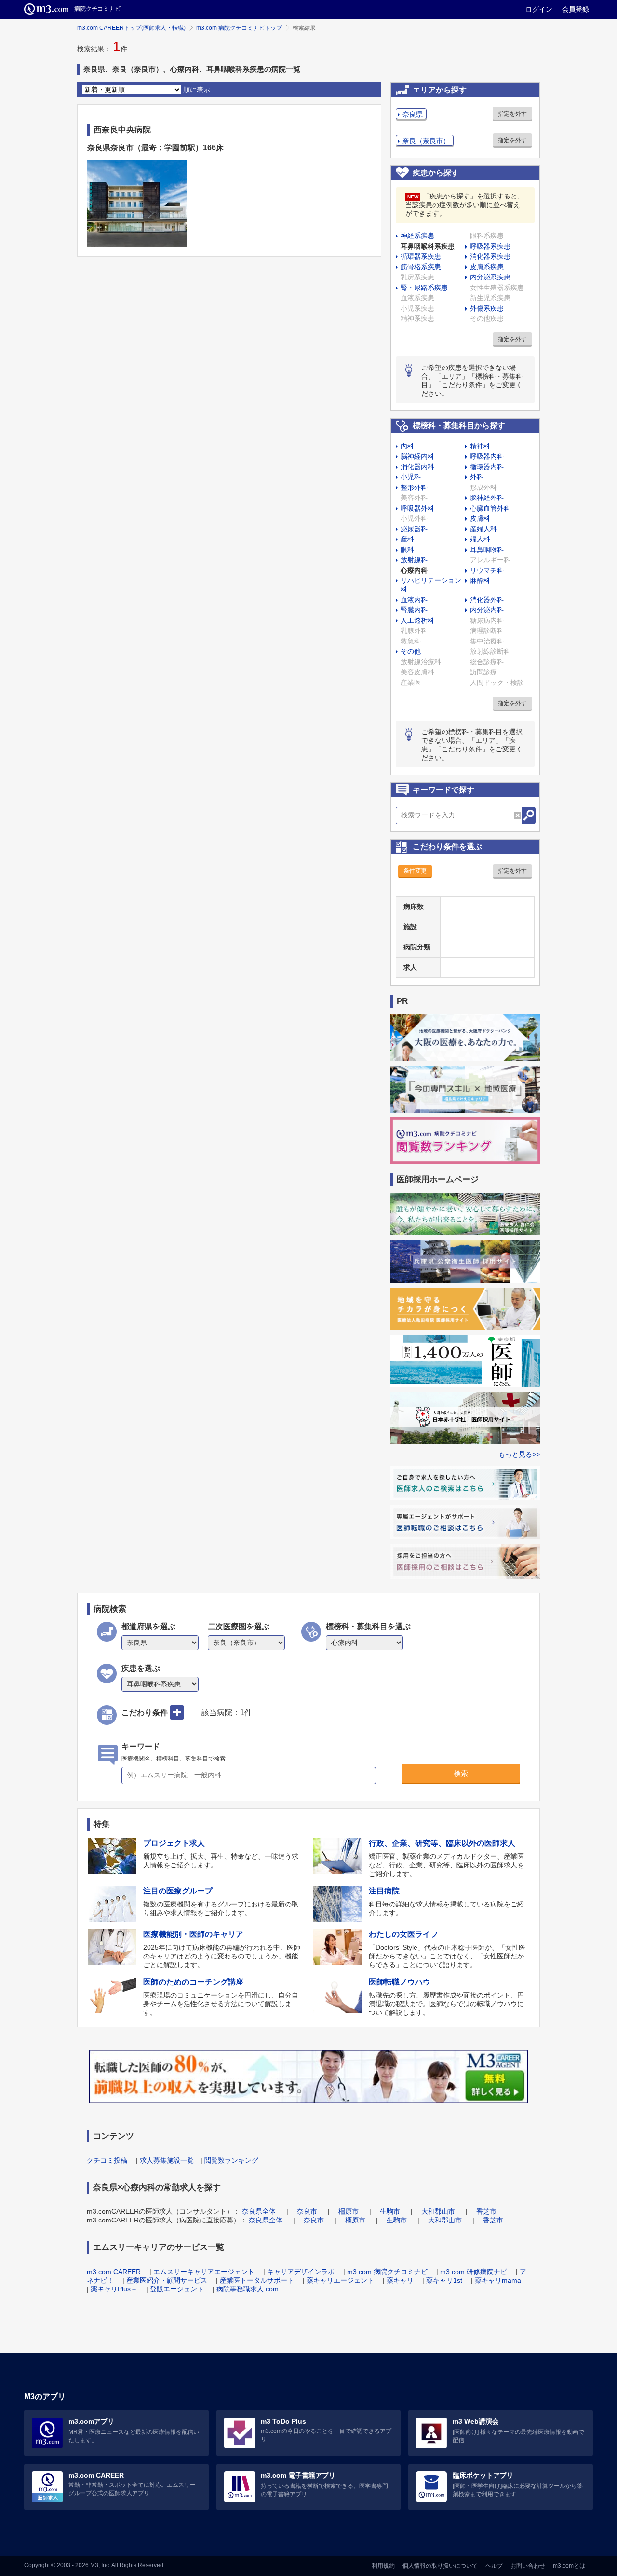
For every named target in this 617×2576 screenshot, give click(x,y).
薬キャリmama (498, 2280)
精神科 (480, 446)
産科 (407, 539)
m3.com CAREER (114, 2272)
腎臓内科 (414, 610)
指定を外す (512, 114)
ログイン (539, 9)
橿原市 (349, 2211)
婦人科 (480, 539)
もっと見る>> (519, 1454)
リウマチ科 (487, 570)
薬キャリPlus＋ (114, 2289)
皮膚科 (480, 518)
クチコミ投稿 (107, 2160)
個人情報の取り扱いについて (440, 2566)
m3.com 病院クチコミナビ (387, 2272)
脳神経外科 (487, 498)
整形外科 (414, 487)
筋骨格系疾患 (421, 267)
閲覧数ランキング (231, 2160)
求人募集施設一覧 (167, 2160)
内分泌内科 (487, 610)
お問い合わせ (528, 2566)
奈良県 (413, 114)
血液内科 (414, 600)
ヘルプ (494, 2566)
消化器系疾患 (490, 256)
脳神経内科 (417, 456)
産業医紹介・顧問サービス (167, 2280)
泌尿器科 (414, 529)
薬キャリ (400, 2280)
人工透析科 (417, 620)
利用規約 (383, 2566)
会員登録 (576, 9)
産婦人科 (483, 529)
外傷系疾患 (487, 308)
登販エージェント (177, 2289)
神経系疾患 (417, 236)
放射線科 (414, 560)
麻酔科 (480, 580)
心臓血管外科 (490, 508)
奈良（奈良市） (426, 141)
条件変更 (415, 871)
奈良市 (307, 2211)
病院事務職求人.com (248, 2289)
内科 (407, 446)
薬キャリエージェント (340, 2280)
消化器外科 (487, 600)
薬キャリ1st (444, 2280)
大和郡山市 (438, 2211)
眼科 (407, 550)
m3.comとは (569, 2566)
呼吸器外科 (417, 508)
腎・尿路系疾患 (424, 288)
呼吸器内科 (487, 456)
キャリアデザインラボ (301, 2272)
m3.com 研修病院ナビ (474, 2272)
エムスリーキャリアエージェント (204, 2272)
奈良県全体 (259, 2211)
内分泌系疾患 (490, 277)
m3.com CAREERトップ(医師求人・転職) (131, 28)
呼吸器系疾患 (490, 246)
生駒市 (390, 2211)
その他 (411, 651)
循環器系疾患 (421, 256)
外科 (477, 477)
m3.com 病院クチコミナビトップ (239, 28)
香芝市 (486, 2211)
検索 (461, 1773)
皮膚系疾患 (487, 267)
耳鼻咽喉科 (487, 550)
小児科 (411, 477)
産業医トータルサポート (257, 2280)
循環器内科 (487, 467)
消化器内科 (417, 467)
